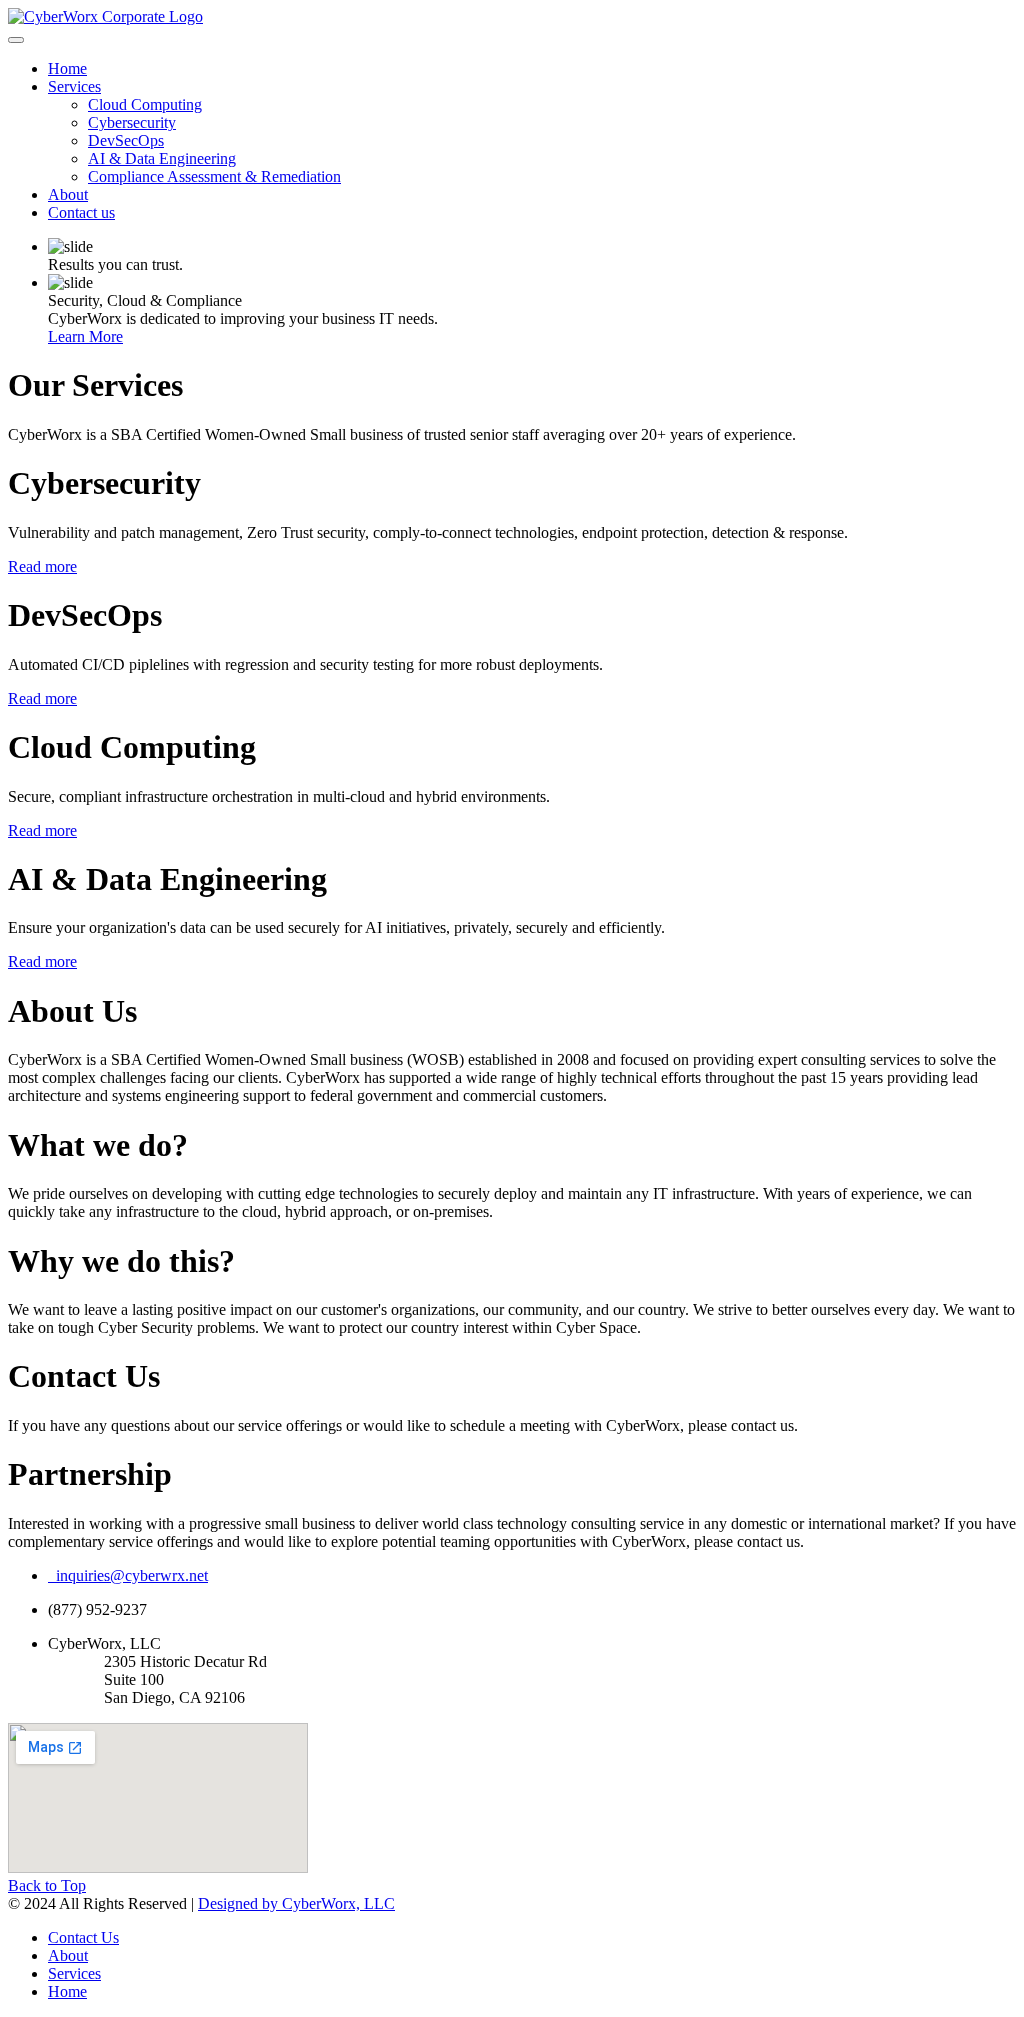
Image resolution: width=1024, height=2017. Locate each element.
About (68, 194)
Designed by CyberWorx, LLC (296, 1903)
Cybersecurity (132, 122)
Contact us (81, 212)
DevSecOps (126, 140)
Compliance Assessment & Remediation (214, 176)
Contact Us (83, 1937)
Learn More (85, 336)
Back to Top (47, 1885)
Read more (42, 566)
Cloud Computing (145, 104)
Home (67, 68)
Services (74, 86)
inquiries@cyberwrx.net (128, 1575)
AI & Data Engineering (162, 158)
